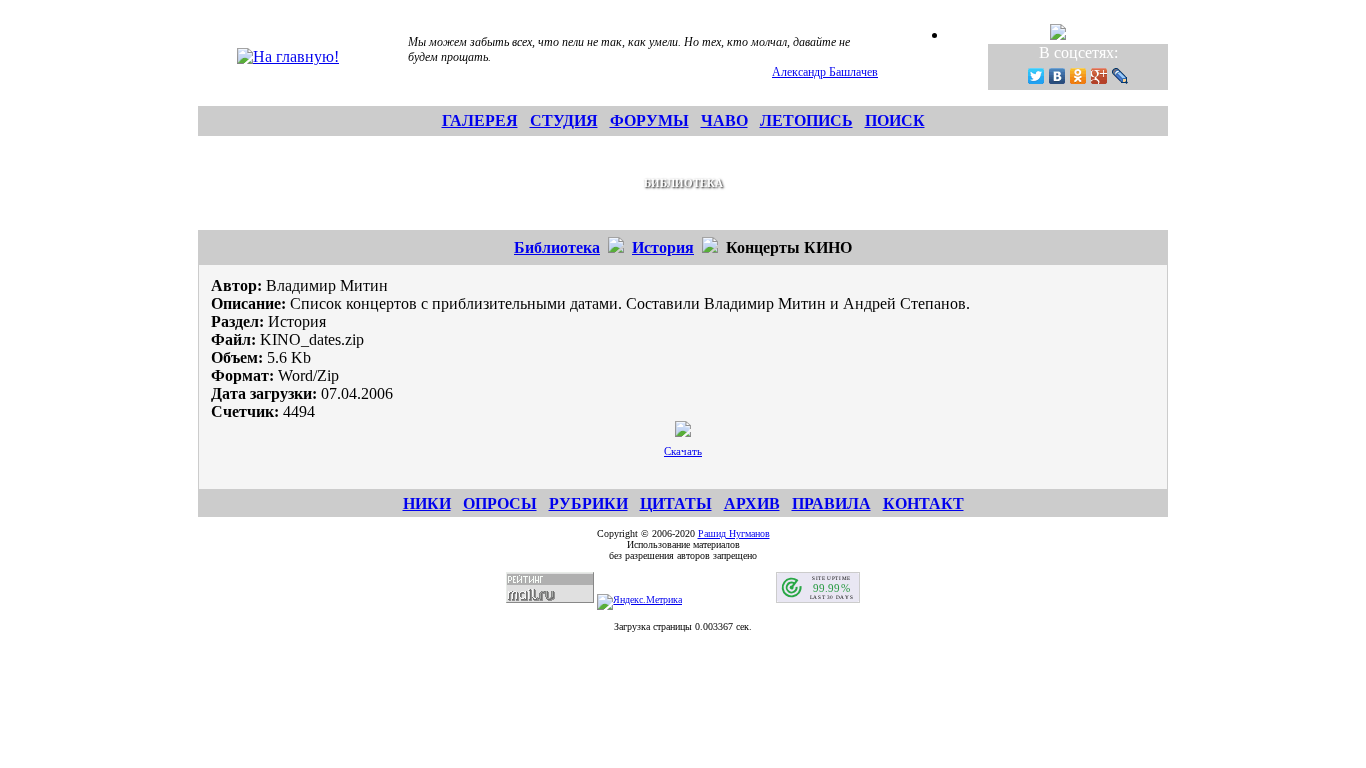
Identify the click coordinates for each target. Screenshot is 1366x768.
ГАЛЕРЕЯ (480, 120)
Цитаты (676, 503)
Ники (427, 503)
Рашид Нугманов (734, 533)
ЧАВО (724, 120)
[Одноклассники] (1078, 76)
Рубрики (588, 503)
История (663, 247)
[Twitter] (1036, 76)
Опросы (500, 503)
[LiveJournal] (1120, 76)
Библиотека (557, 247)
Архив (752, 503)
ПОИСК (895, 120)
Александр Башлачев (825, 72)
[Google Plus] (1099, 76)
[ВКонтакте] (1057, 76)
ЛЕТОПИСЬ (806, 120)
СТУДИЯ (564, 120)
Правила (831, 503)
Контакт (923, 503)
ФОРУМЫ (649, 120)
